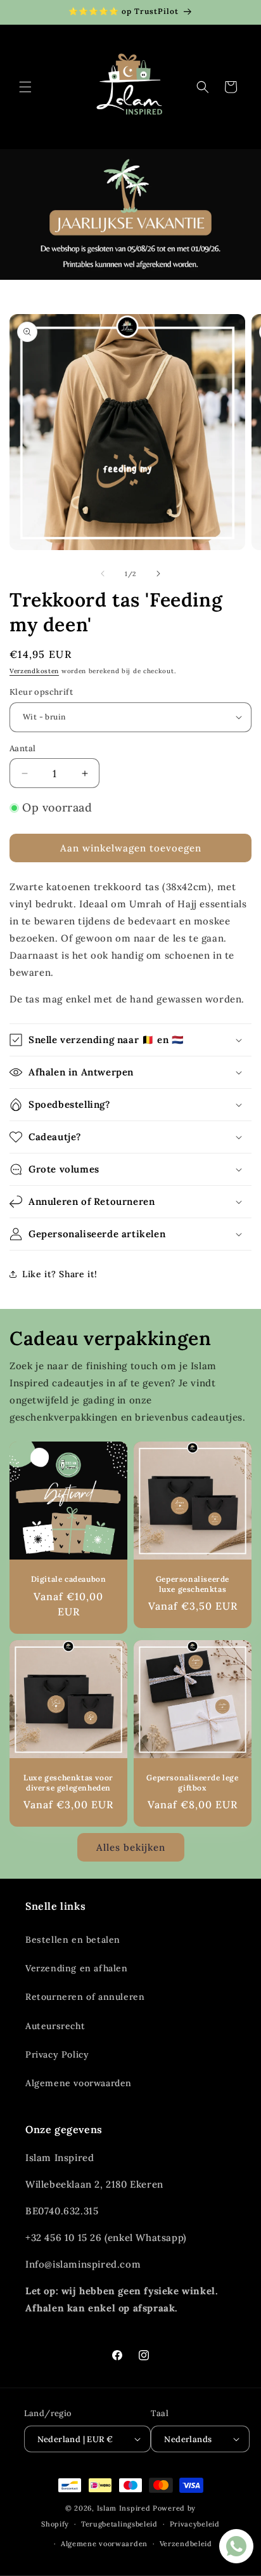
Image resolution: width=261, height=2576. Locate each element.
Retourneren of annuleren (85, 1997)
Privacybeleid (195, 2524)
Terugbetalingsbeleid (119, 2524)
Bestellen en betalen (73, 1940)
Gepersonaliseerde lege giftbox (192, 1783)
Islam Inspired (124, 2508)
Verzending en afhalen (77, 1968)
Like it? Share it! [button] (60, 1274)
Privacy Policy (57, 2054)
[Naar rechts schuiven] (158, 574)
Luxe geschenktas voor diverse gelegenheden (68, 1783)
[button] (25, 87)
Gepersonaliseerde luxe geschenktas (193, 1584)
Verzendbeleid (186, 2544)
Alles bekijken (131, 1847)
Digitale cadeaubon (69, 1579)
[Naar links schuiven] (103, 574)
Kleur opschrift (41, 692)
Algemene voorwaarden (79, 2083)
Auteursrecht (55, 2026)
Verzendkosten (34, 671)
